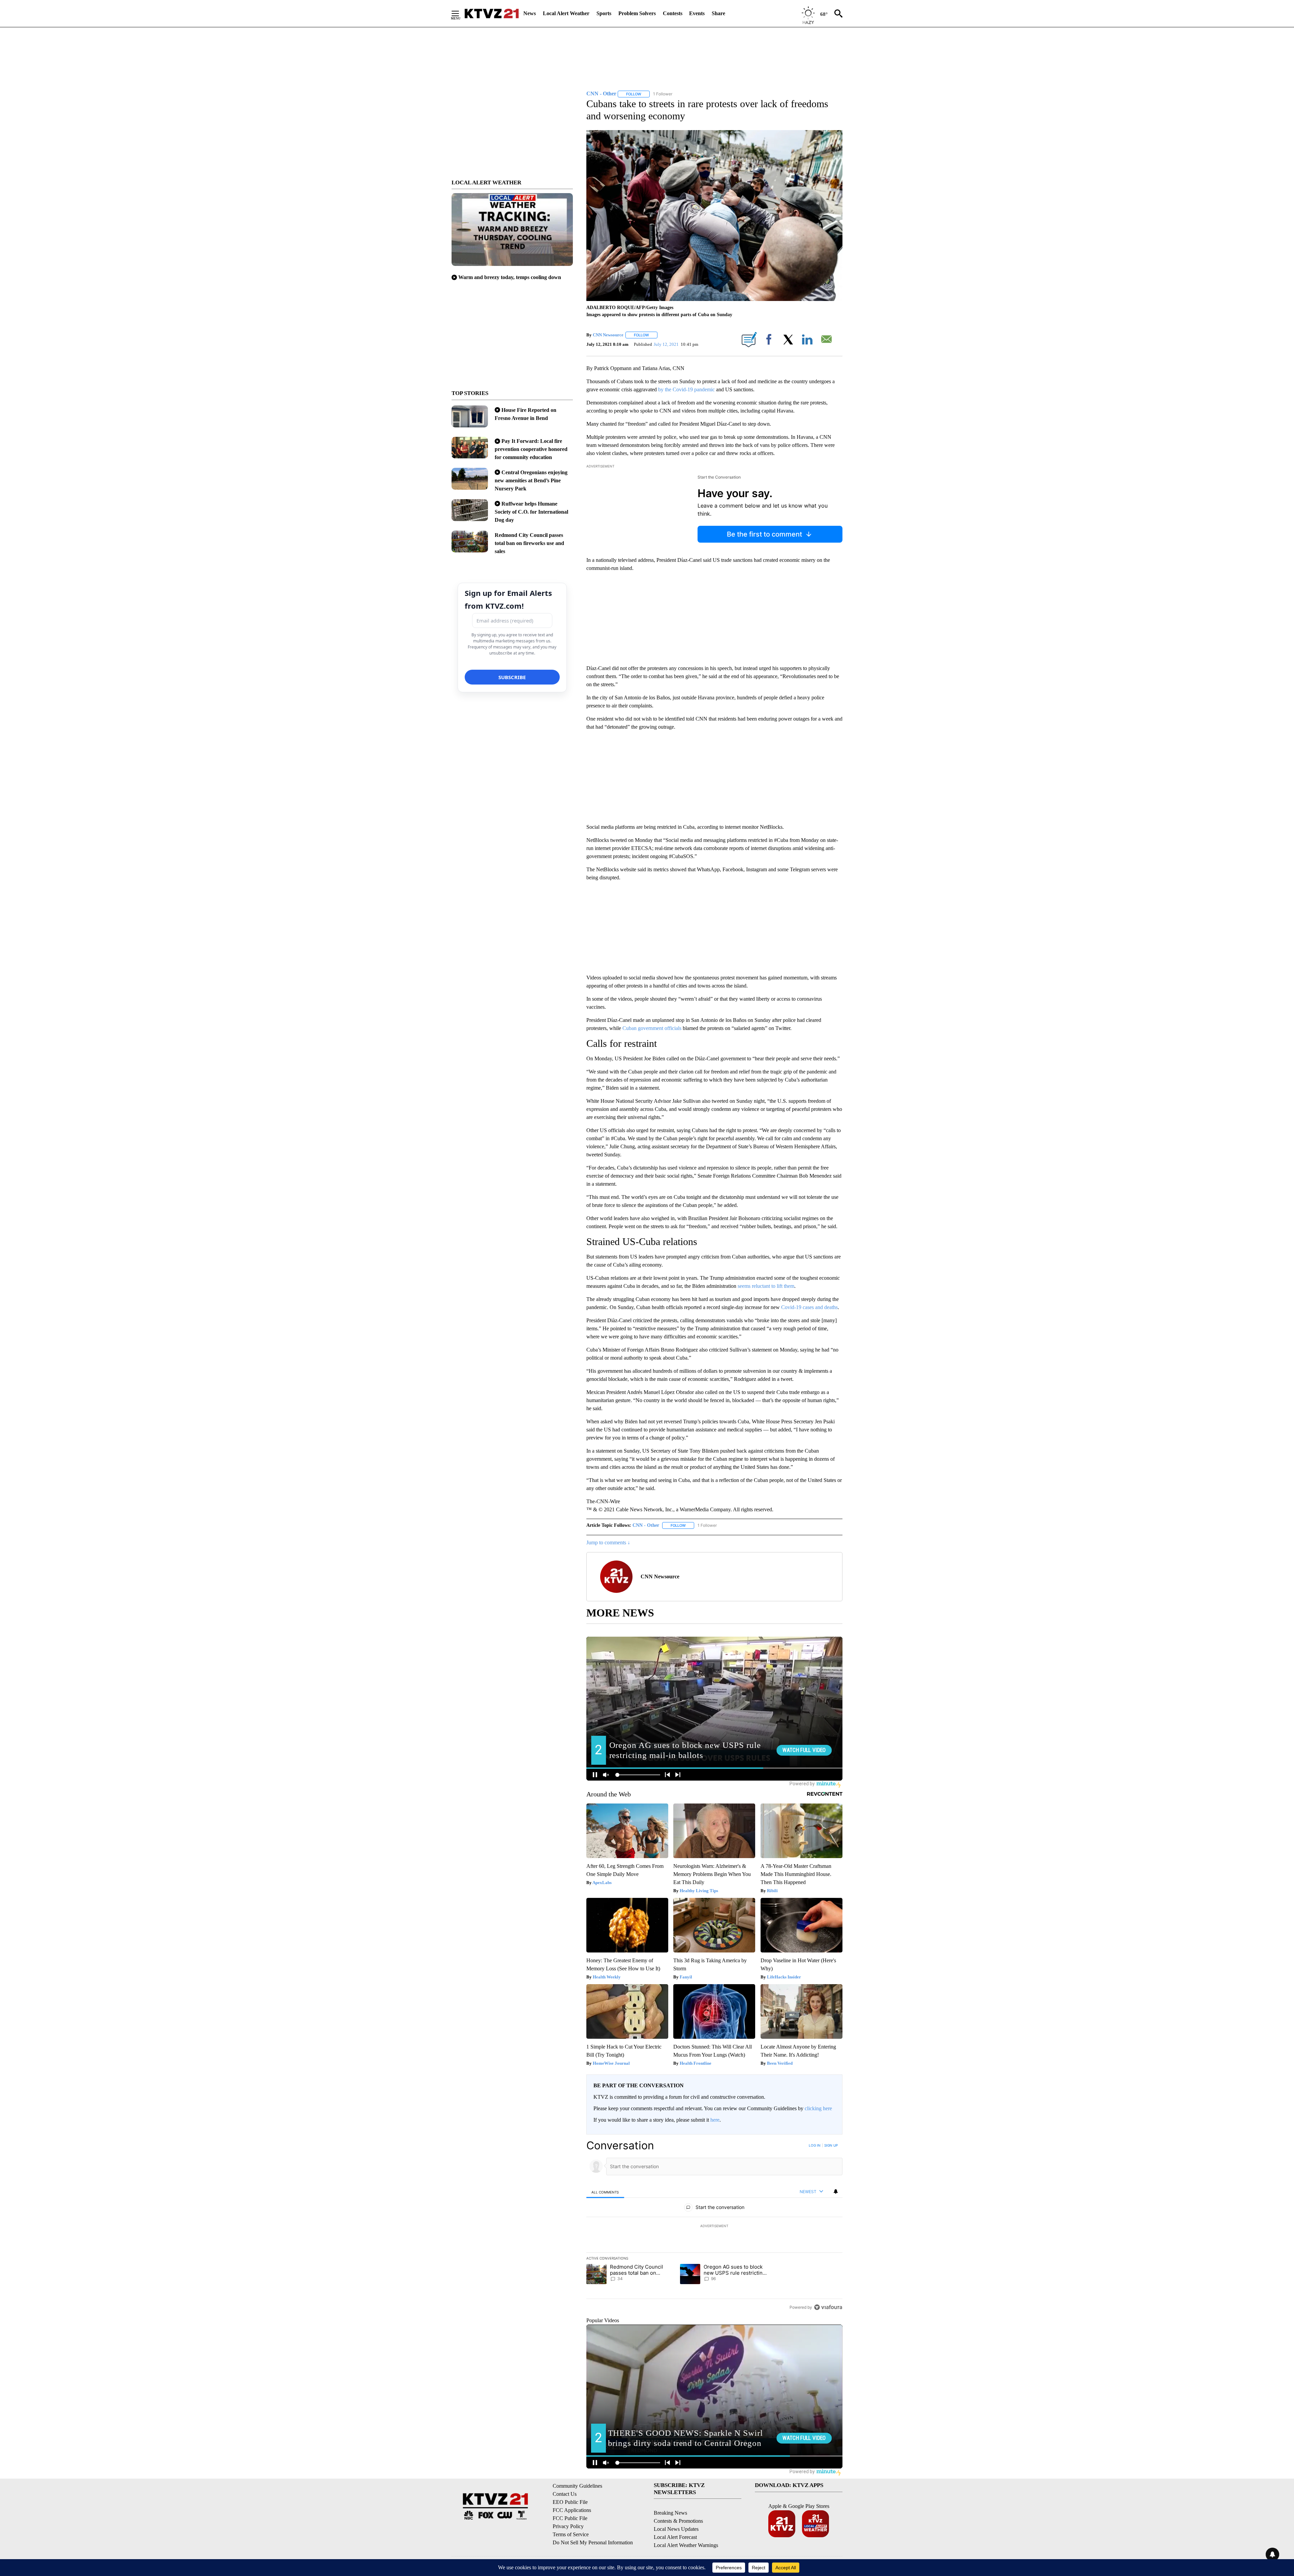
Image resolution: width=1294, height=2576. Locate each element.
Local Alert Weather (566, 13)
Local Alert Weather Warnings (686, 2545)
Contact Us (565, 2494)
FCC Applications (572, 2510)
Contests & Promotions (678, 2521)
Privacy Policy (568, 2526)
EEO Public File (570, 2502)
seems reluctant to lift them (766, 1286)
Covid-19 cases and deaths (809, 1307)
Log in (815, 2145)
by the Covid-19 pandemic (686, 389)
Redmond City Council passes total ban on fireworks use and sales (529, 543)
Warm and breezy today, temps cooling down (510, 277)
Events (697, 13)
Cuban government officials (652, 1028)
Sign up (831, 2145)
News (530, 13)
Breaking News (670, 2513)
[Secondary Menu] (460, 13)
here (715, 2120)
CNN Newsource (608, 335)
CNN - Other (646, 1525)
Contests (673, 13)
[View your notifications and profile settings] (836, 2191)
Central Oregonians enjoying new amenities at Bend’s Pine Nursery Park (531, 480)
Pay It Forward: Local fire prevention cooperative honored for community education (531, 449)
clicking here (818, 2108)
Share (718, 13)
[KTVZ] (492, 13)
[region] (714, 2226)
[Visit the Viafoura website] (828, 2307)
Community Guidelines (577, 2486)
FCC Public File (570, 2518)
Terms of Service (571, 2534)
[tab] (605, 2192)
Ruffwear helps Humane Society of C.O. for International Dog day (531, 512)
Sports (604, 13)
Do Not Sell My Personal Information (593, 2542)
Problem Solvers (637, 13)
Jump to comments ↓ (608, 1542)
